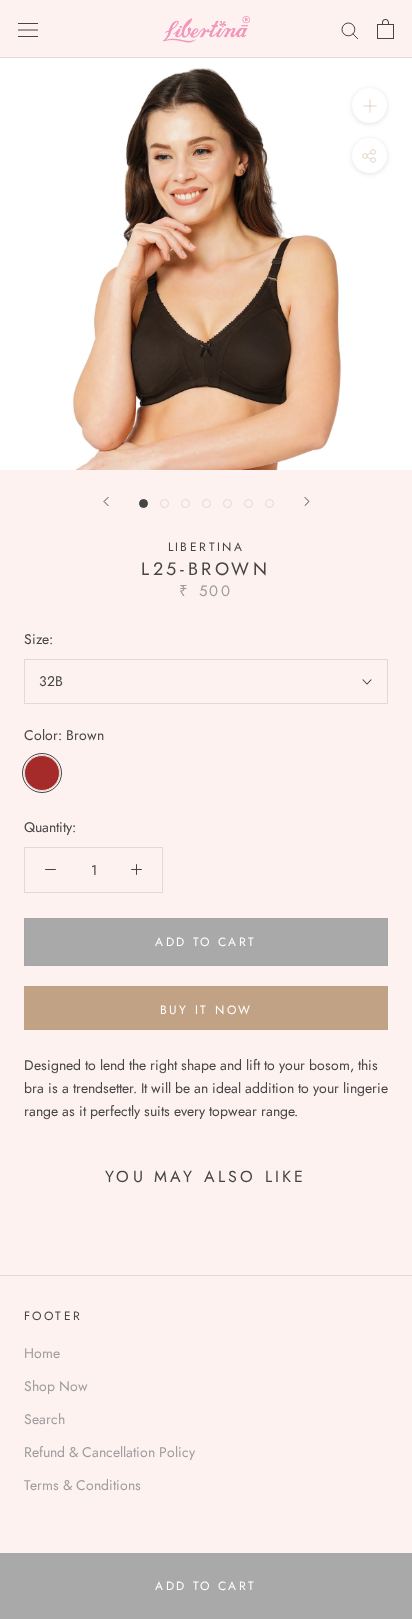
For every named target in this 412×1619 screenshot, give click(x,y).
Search (44, 1419)
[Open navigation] (28, 29)
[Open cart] (385, 29)
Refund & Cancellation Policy (109, 1452)
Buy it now (206, 1010)
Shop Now (56, 1386)
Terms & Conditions (82, 1485)
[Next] (307, 501)
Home (42, 1353)
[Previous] (106, 501)
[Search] (350, 29)
